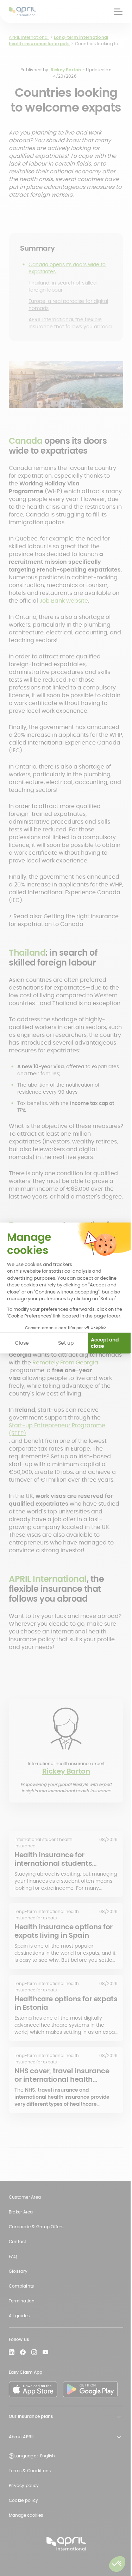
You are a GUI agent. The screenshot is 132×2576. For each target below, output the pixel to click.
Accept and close (105, 1343)
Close (22, 1343)
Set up (66, 1343)
